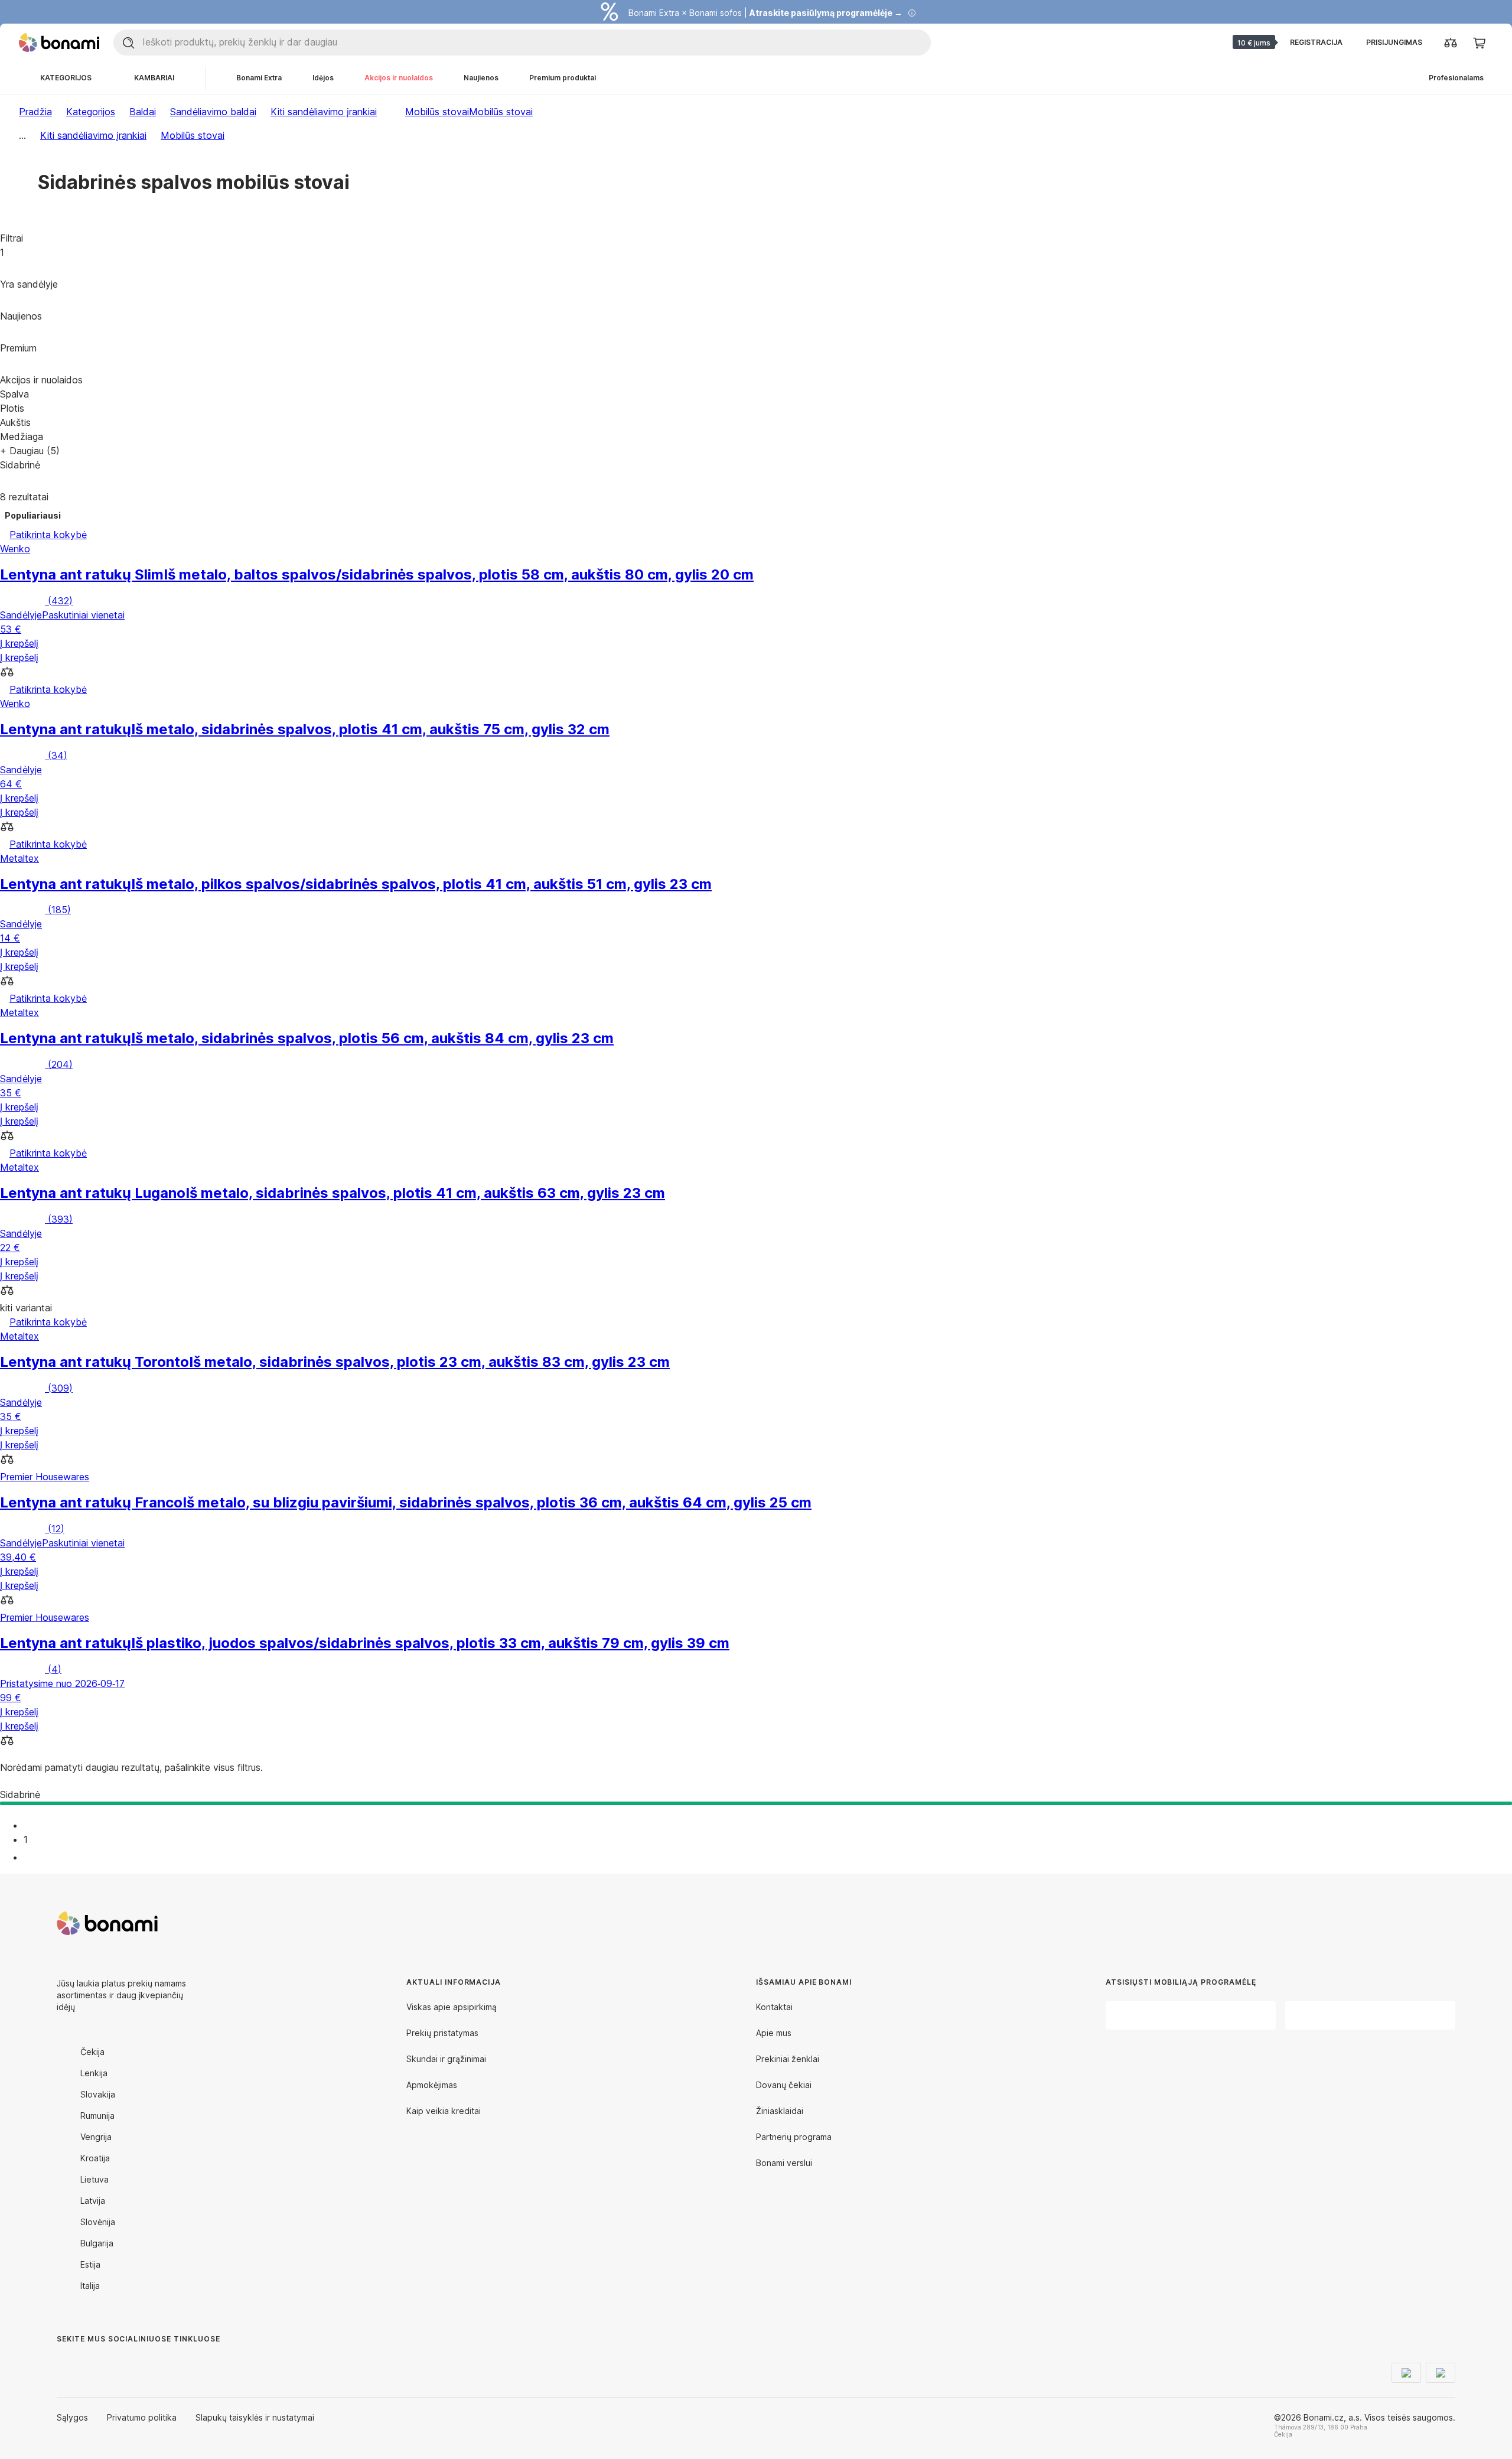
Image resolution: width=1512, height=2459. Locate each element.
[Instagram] (94, 2363)
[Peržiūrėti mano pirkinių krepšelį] (1479, 43)
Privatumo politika (142, 2417)
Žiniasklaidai (780, 2111)
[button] (756, 673)
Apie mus (774, 2033)
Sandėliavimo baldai (213, 112)
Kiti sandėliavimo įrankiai (324, 112)
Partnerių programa (794, 2137)
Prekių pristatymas (442, 2033)
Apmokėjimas (432, 2085)
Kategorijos (91, 112)
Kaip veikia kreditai (444, 2111)
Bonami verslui (784, 2163)
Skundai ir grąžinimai (446, 2059)
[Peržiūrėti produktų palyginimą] (1451, 43)
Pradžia (35, 112)
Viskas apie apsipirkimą (452, 2007)
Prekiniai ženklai (788, 2059)
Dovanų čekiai (784, 2085)
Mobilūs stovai (501, 112)
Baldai (143, 112)
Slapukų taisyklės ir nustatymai (255, 2417)
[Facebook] (66, 2363)
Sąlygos (72, 2417)
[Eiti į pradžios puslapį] (59, 43)
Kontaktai (774, 2007)
